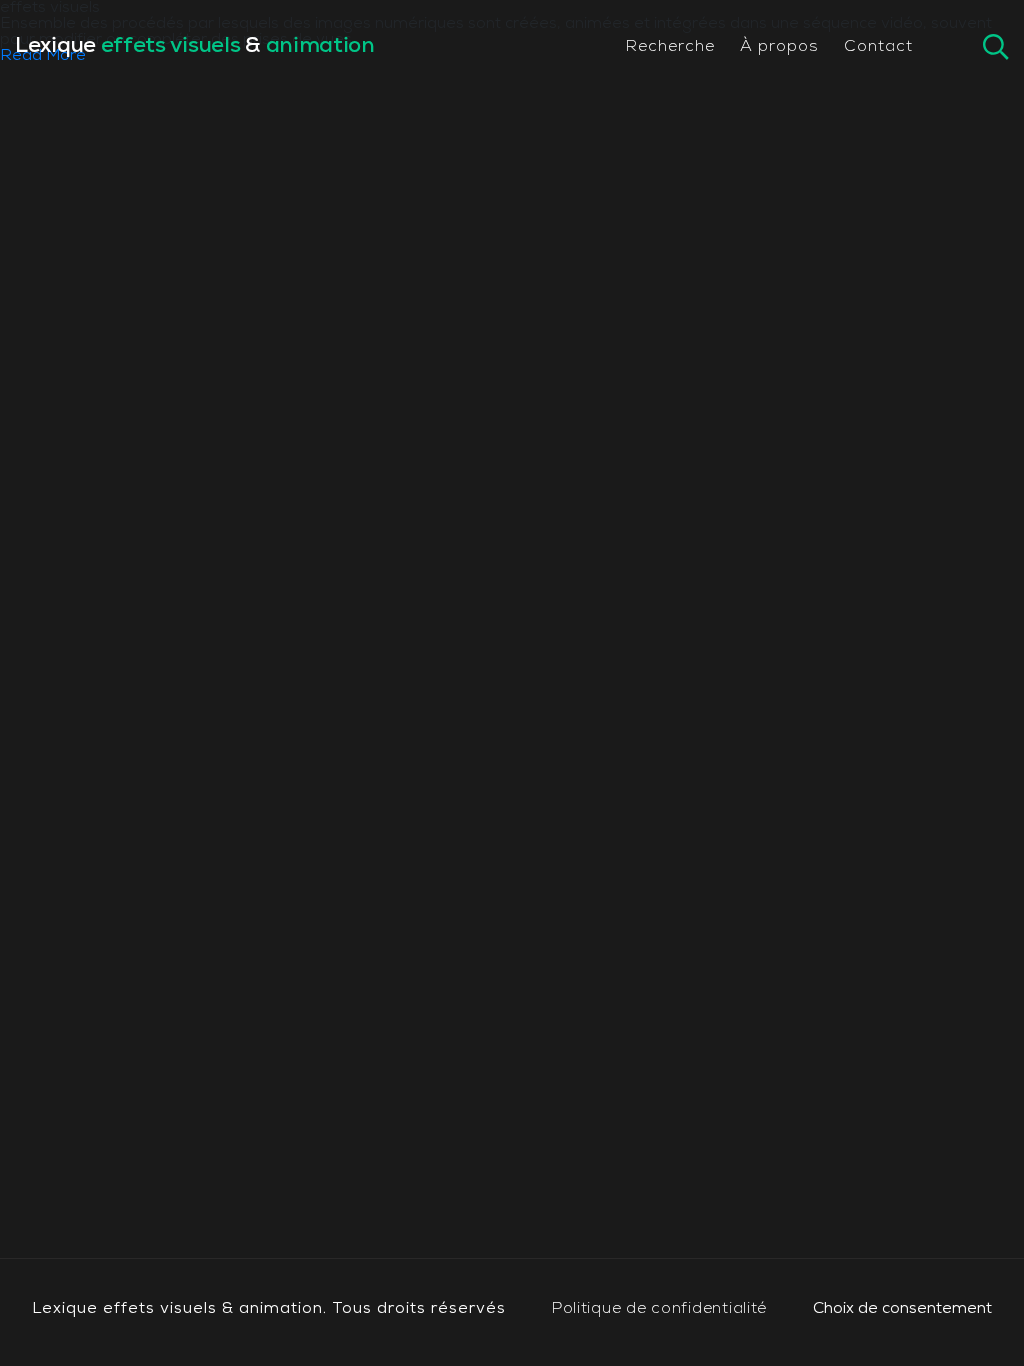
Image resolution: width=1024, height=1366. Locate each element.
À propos (779, 47)
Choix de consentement (902, 1309)
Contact (878, 47)
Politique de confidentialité (659, 1309)
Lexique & (195, 47)
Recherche (670, 47)
